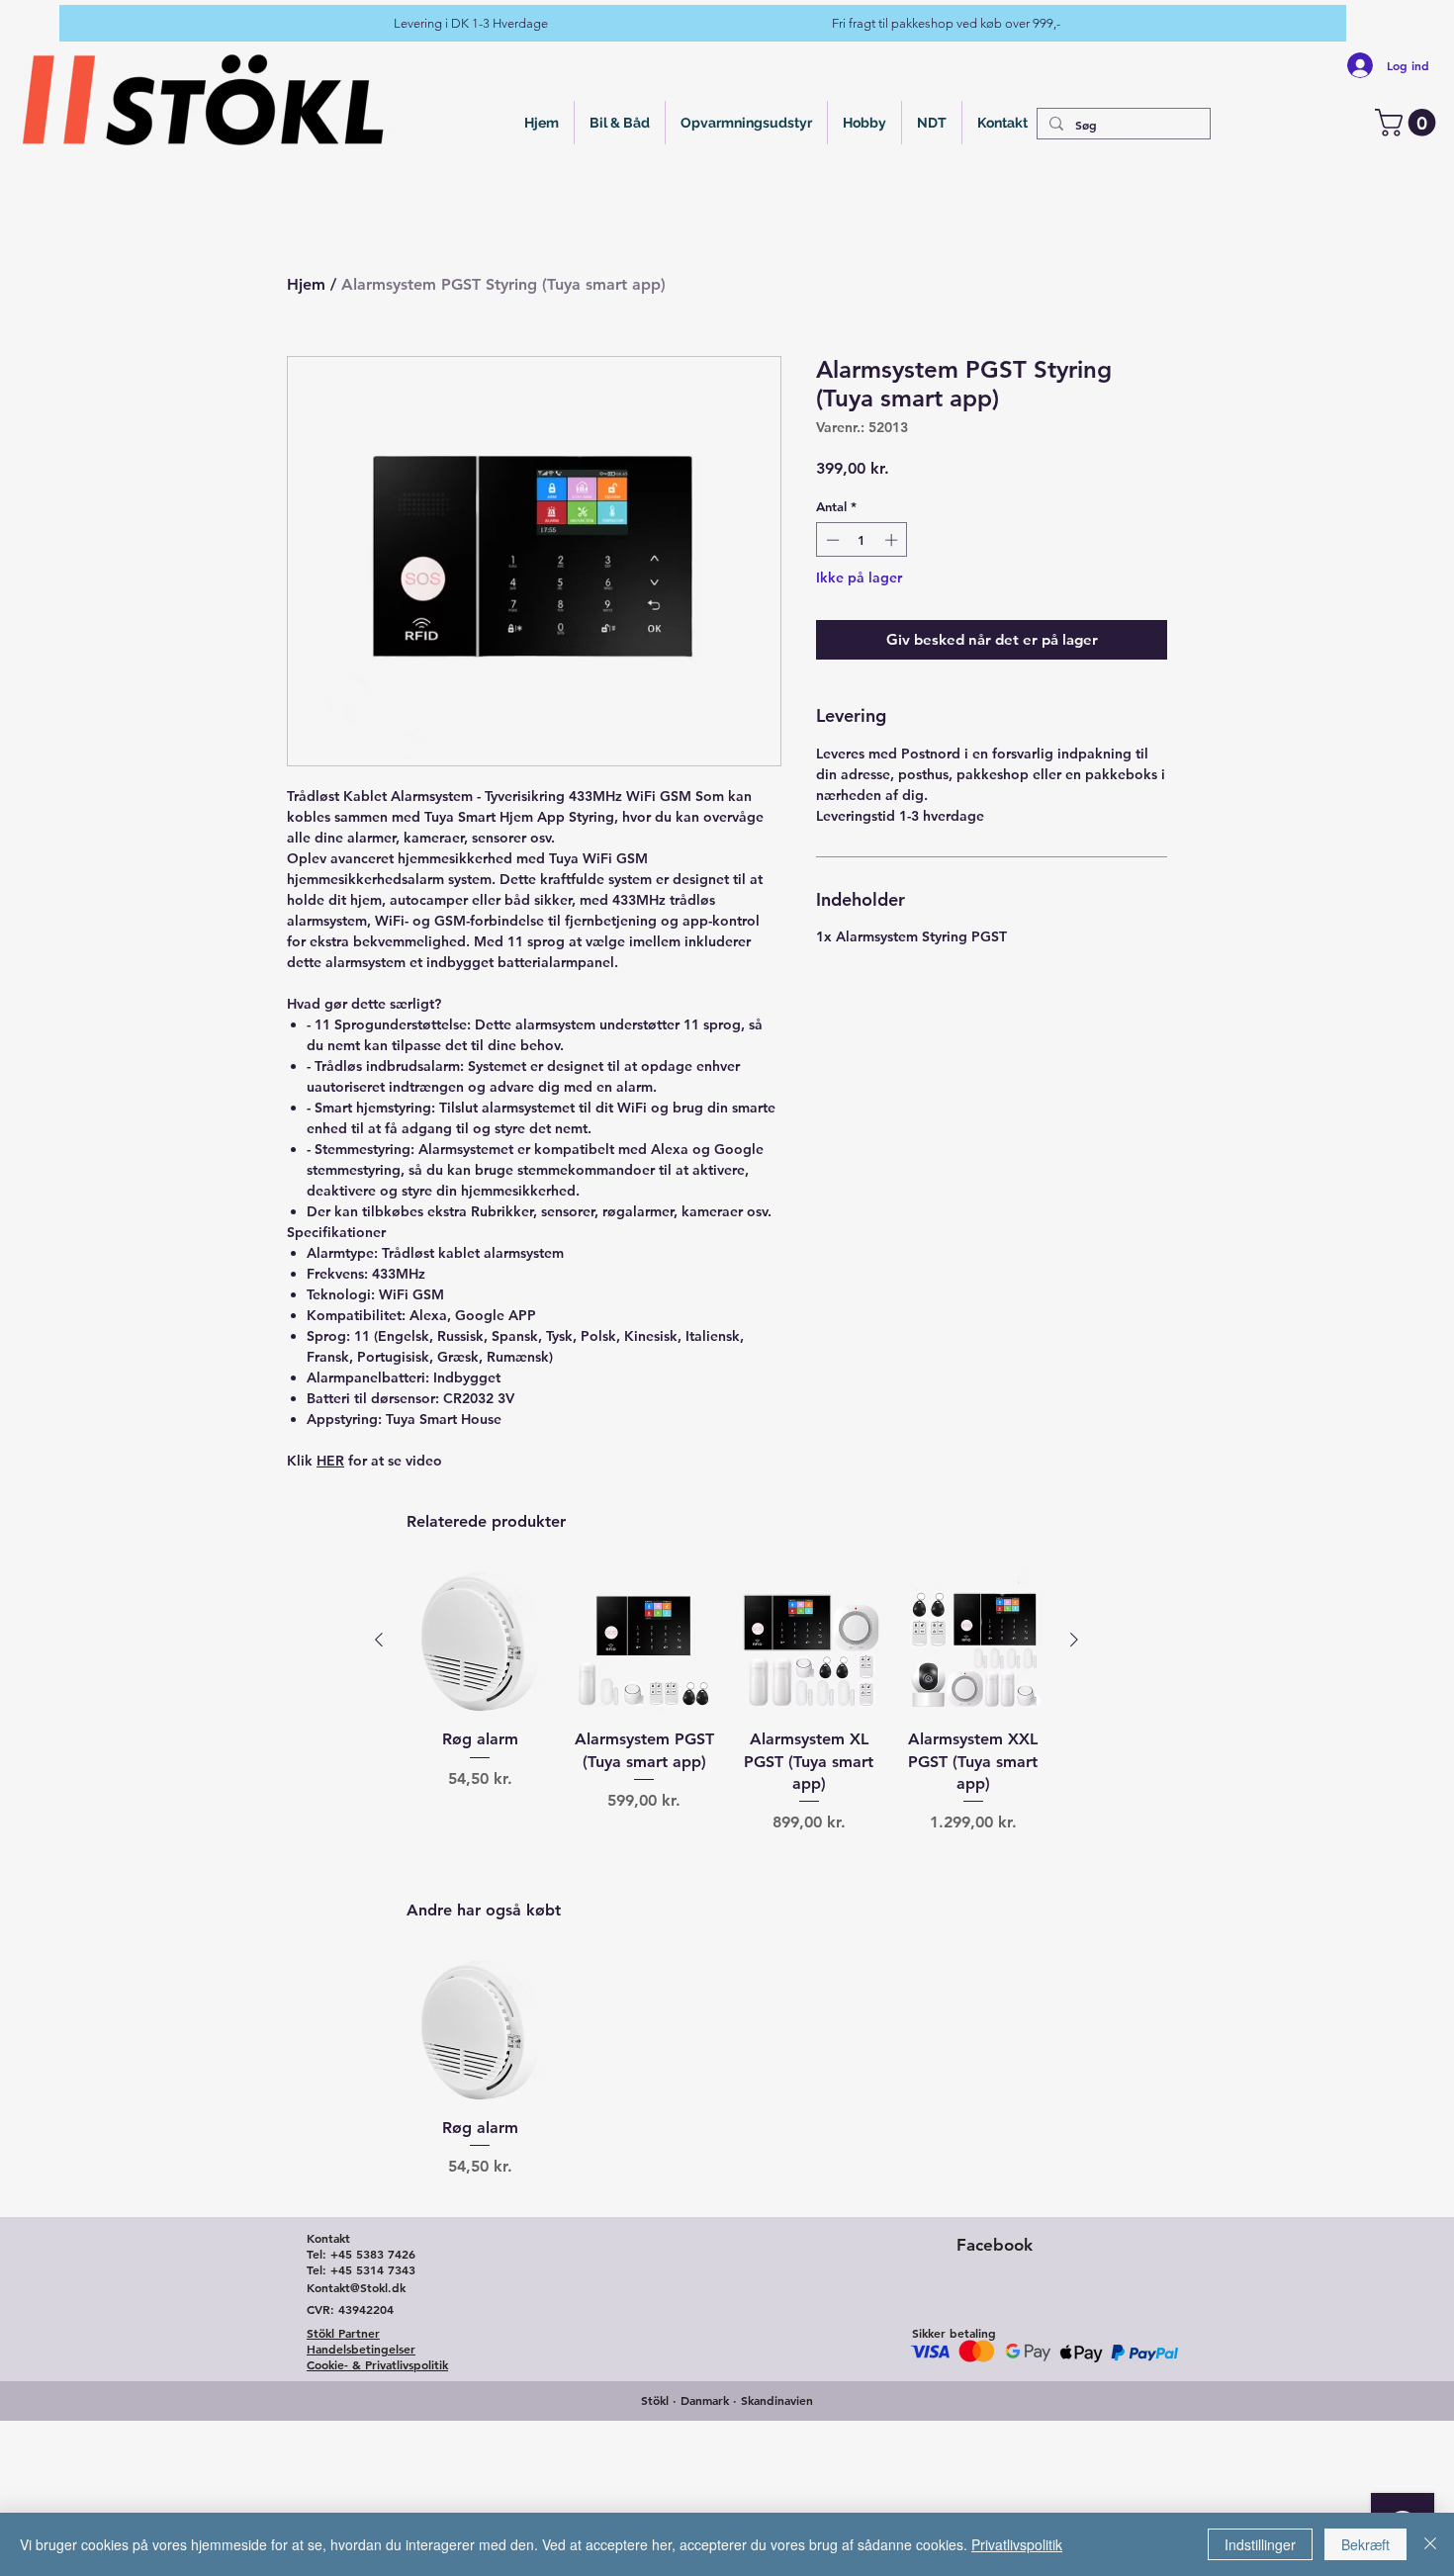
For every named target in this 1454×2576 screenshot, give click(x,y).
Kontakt (328, 2238)
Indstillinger (1260, 2544)
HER (330, 1461)
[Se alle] (205, 99)
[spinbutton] (862, 540)
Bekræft (1365, 2544)
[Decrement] (831, 540)
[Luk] (1430, 2544)
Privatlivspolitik (1017, 2544)
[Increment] (893, 540)
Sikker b (933, 2333)
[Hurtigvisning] (480, 1641)
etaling (977, 2333)
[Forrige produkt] (379, 1640)
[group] (727, 1738)
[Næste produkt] (1074, 1640)
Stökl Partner (343, 2333)
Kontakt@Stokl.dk (356, 2287)
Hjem (306, 284)
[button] (1409, 123)
